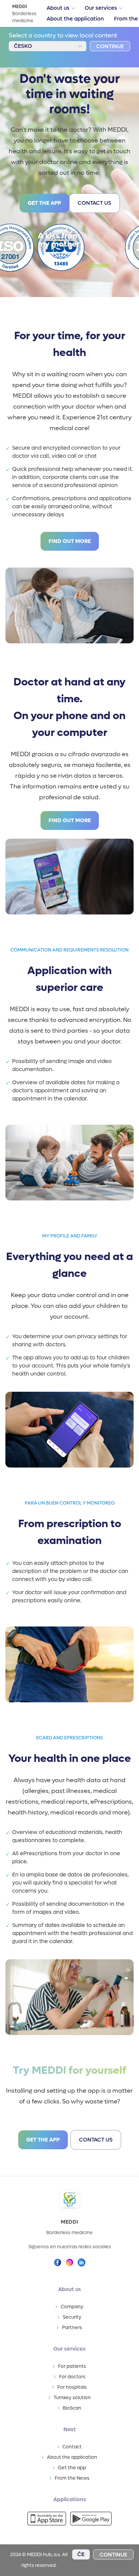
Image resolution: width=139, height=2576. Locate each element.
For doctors (72, 2377)
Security (72, 2317)
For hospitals (72, 2387)
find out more (70, 541)
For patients (72, 2366)
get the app (44, 203)
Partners (72, 2328)
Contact (72, 2447)
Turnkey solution (72, 2398)
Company (72, 2307)
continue (110, 46)
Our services (101, 8)
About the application (75, 19)
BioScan (72, 2408)
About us (58, 8)
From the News (72, 2478)
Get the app (72, 2468)
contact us (94, 203)
